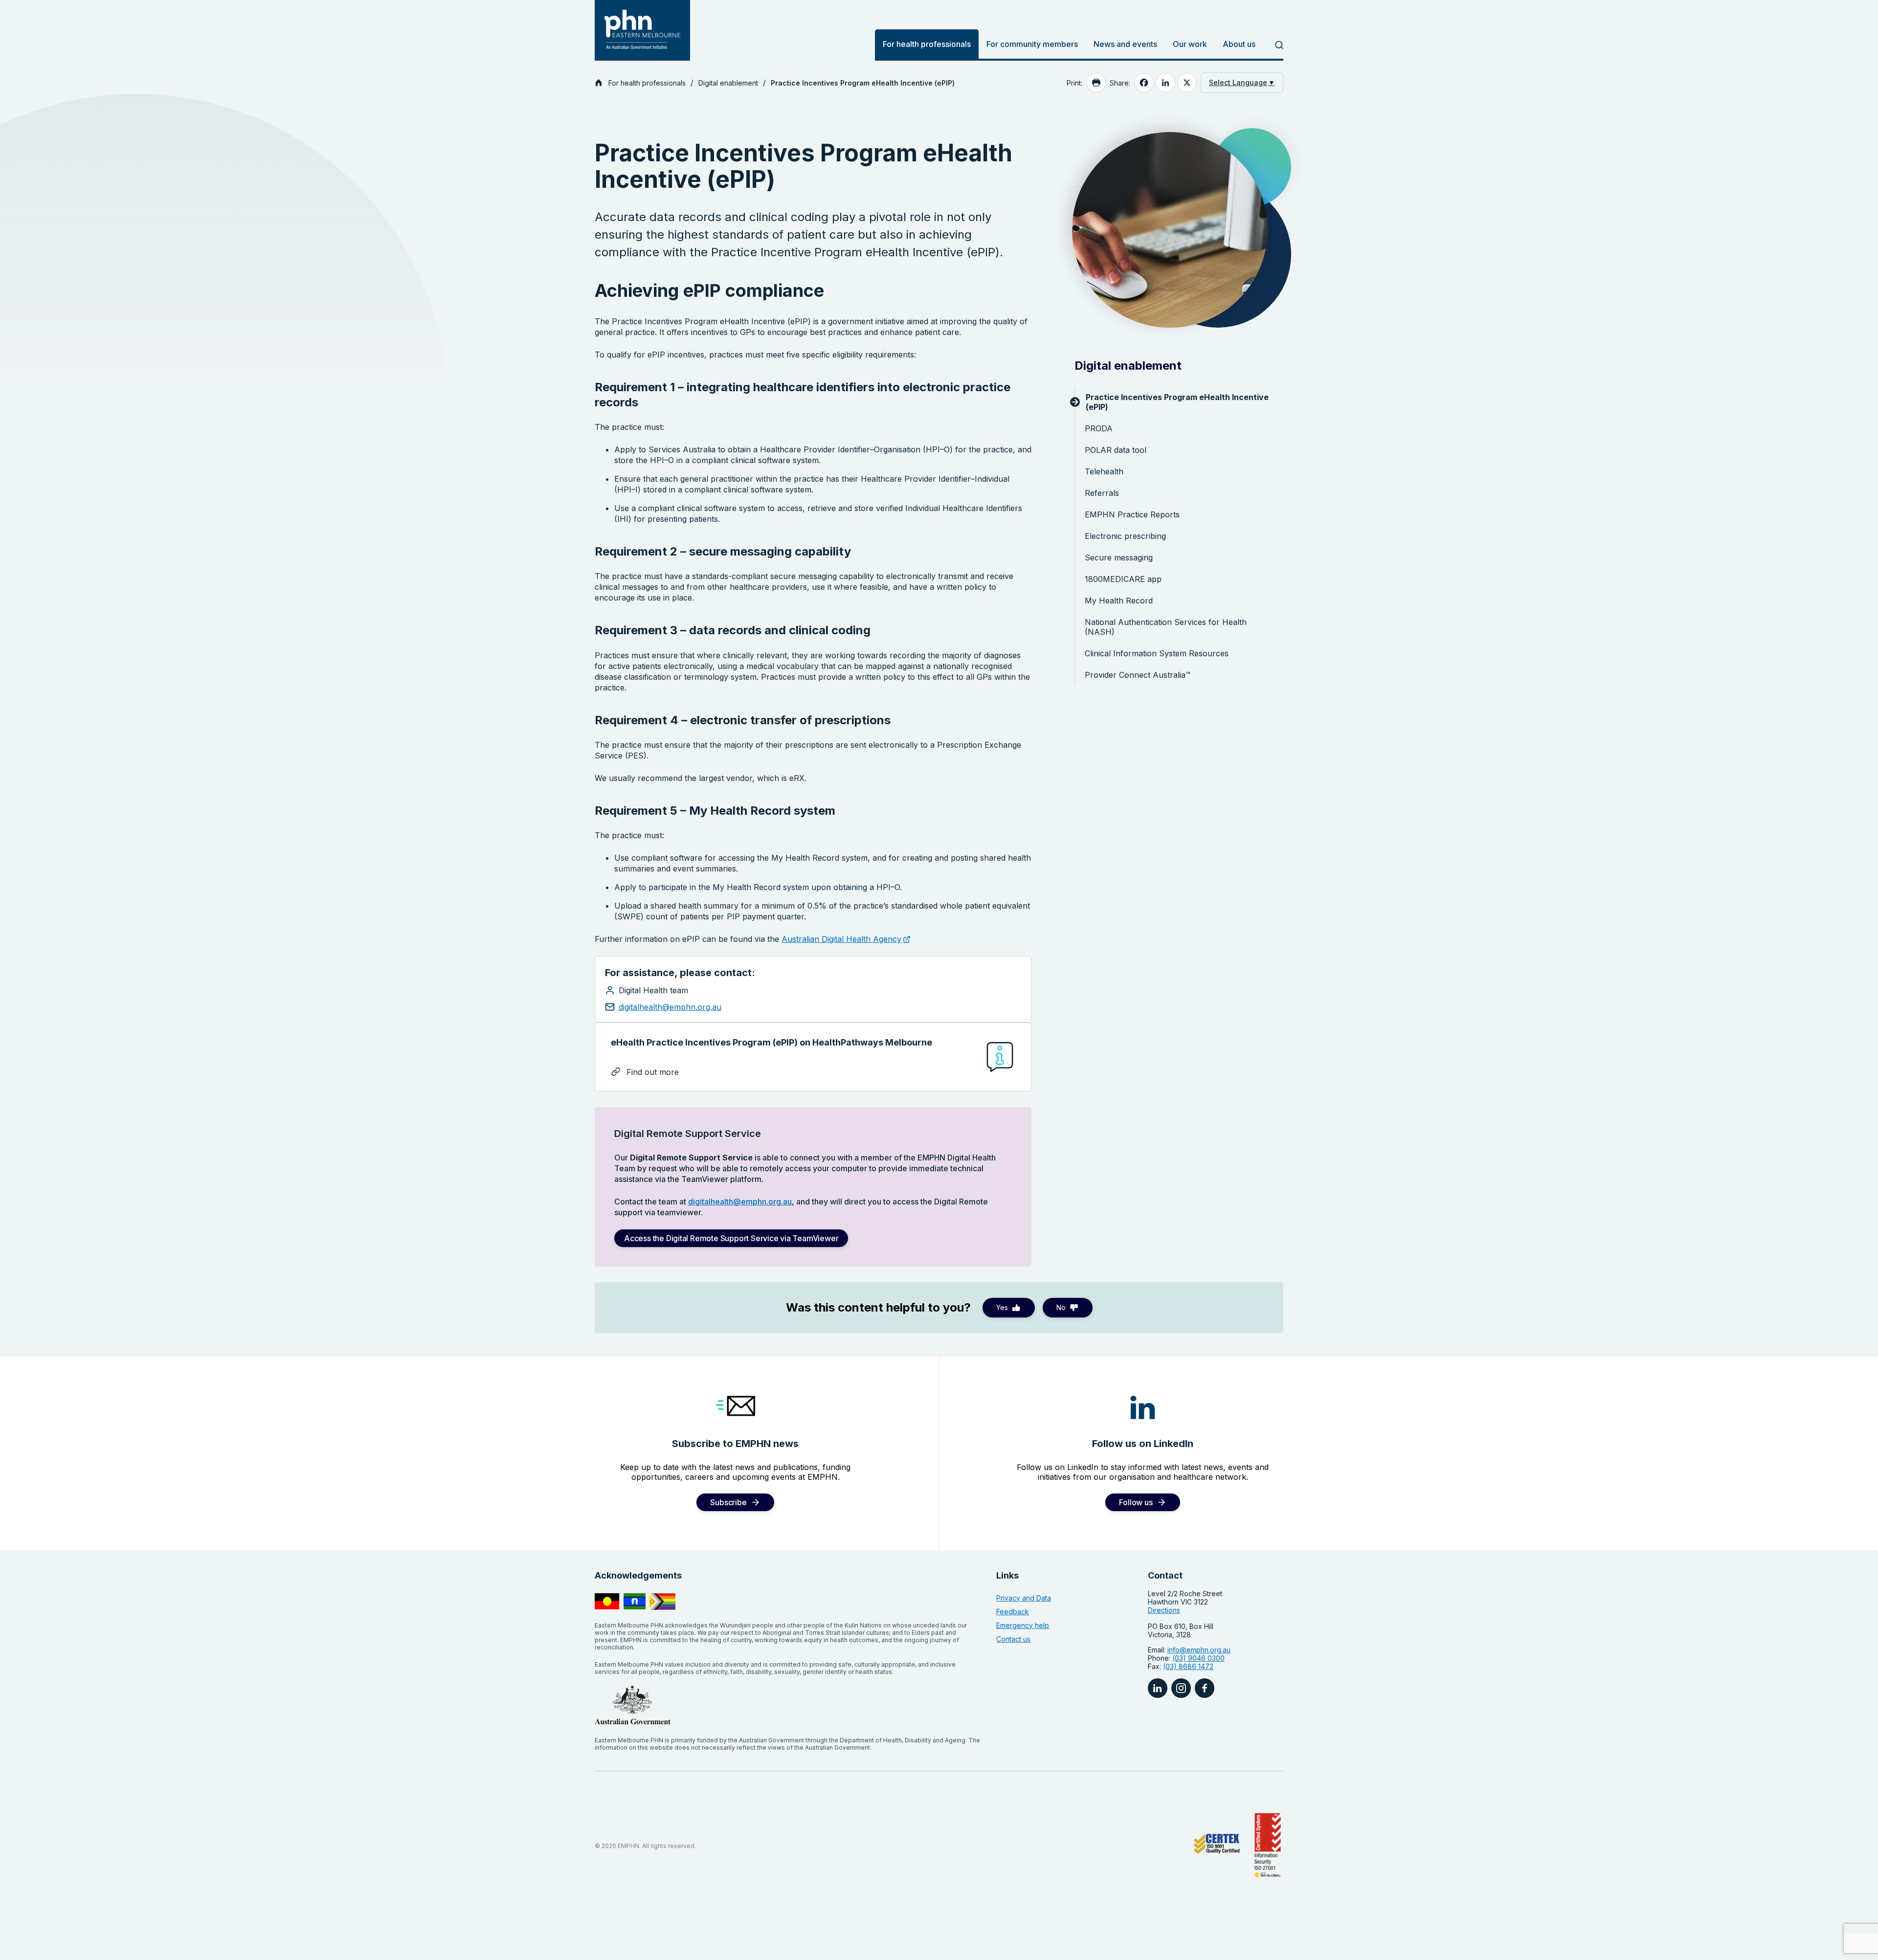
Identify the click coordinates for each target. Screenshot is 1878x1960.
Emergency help (1023, 1625)
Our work (1190, 44)
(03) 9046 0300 (1198, 1658)
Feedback (1013, 1612)
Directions (1164, 1610)
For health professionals (927, 44)
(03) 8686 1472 (1188, 1666)
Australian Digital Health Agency (841, 939)
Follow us (1136, 1502)
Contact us (1013, 1639)
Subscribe (728, 1502)
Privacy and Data (1024, 1598)
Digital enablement (728, 83)
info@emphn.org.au (1199, 1650)
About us (1239, 44)
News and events (1125, 44)
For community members (1032, 44)
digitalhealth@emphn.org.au (670, 1007)
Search (1273, 45)
